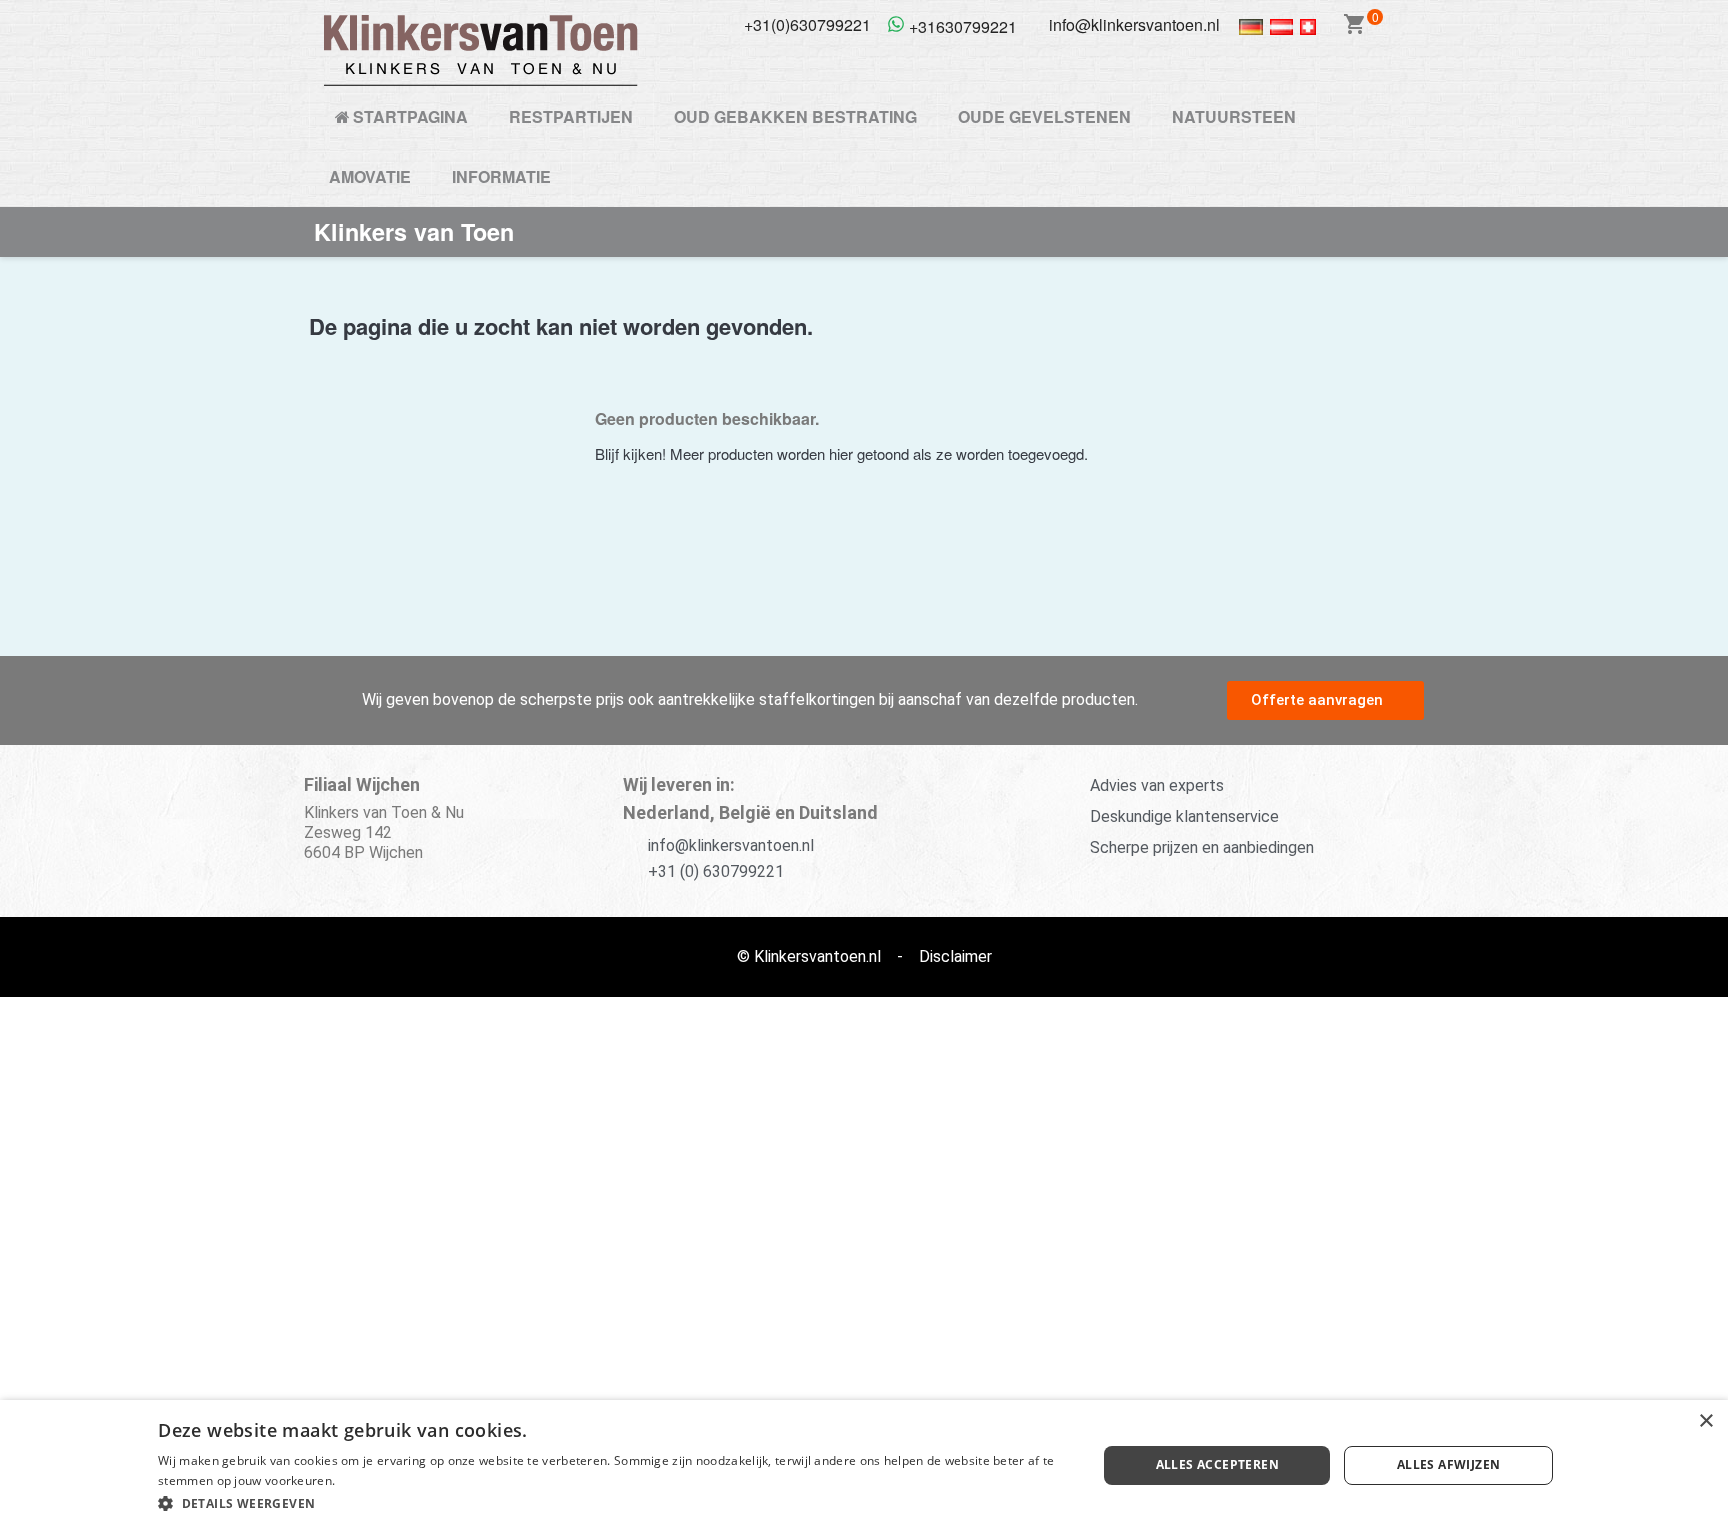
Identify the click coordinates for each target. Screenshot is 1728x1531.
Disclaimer (955, 956)
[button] (1325, 700)
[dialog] (864, 1465)
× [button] (1705, 1421)
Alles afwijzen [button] (1449, 1464)
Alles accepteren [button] (1217, 1464)
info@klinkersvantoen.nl (731, 845)
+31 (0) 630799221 (716, 871)
